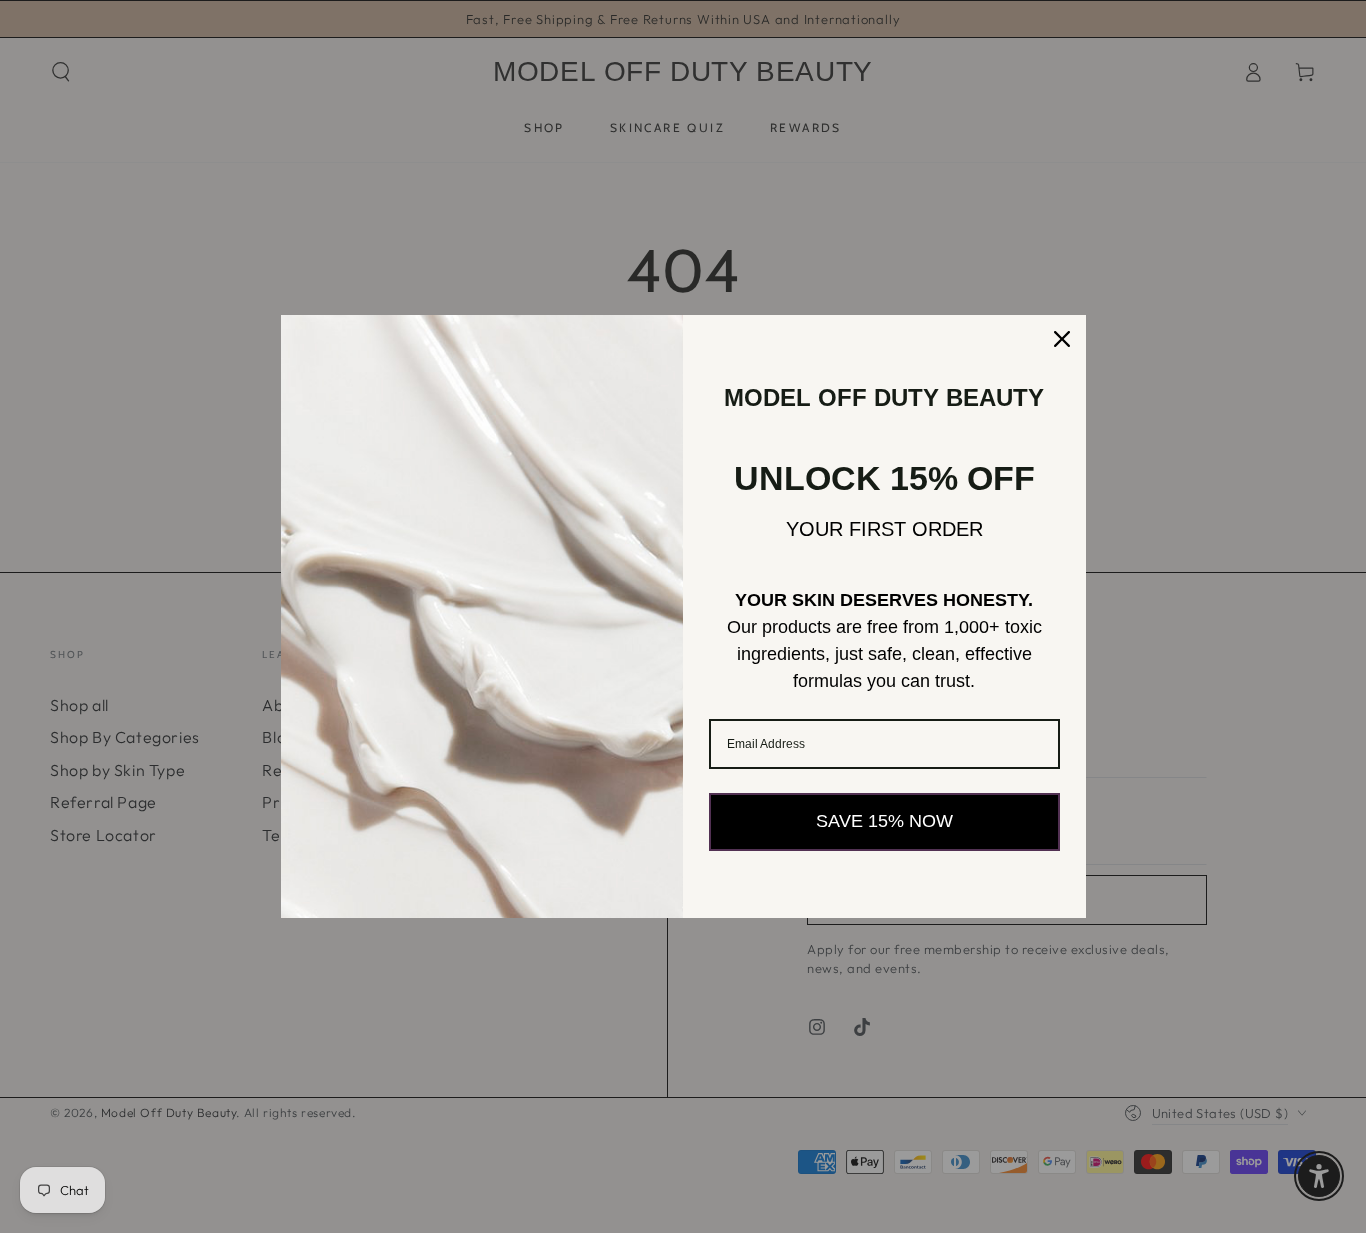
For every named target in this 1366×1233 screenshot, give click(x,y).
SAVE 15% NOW (884, 821)
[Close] (1062, 339)
